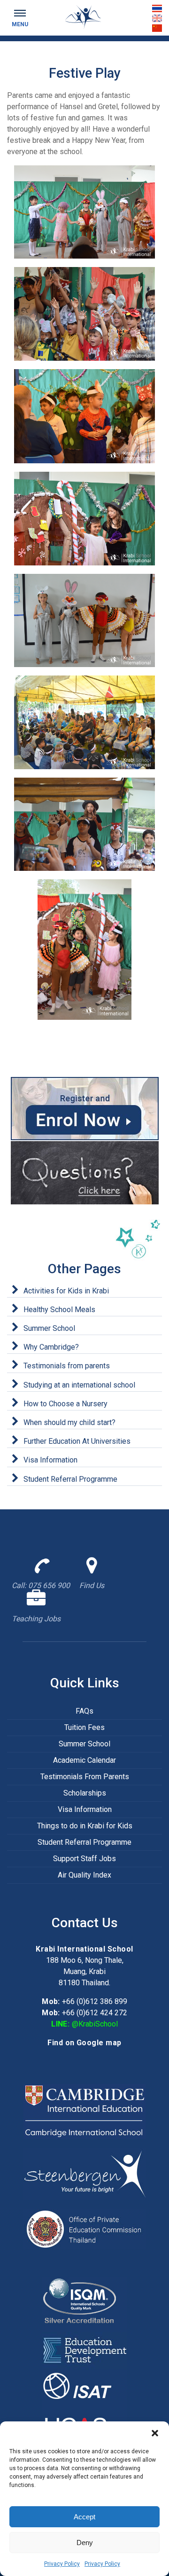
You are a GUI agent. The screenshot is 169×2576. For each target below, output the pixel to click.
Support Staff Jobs (84, 1859)
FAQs (84, 1711)
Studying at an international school (79, 1385)
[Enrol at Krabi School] (85, 1109)
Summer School (49, 1328)
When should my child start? (69, 1422)
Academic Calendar (84, 1760)
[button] (155, 2433)
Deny (85, 2543)
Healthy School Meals (59, 1310)
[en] (157, 18)
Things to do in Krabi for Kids (85, 1826)
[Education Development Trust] (84, 2350)
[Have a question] (85, 1173)
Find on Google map (84, 2043)
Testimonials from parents (67, 1366)
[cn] (157, 28)
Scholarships (85, 1793)
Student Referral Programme (70, 1479)
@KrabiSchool (95, 2024)
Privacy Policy (62, 2564)
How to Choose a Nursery (65, 1404)
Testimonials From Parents (85, 1777)
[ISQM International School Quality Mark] (84, 2304)
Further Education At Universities (77, 1441)
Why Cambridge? (51, 1347)
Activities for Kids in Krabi (66, 1291)
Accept (84, 2517)
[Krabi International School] (85, 17)
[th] (157, 8)
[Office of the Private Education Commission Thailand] (84, 2228)
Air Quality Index (84, 1875)
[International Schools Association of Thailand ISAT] (84, 2387)
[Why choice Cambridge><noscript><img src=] (84, 2111)
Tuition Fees (84, 1727)
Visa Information (50, 1460)
